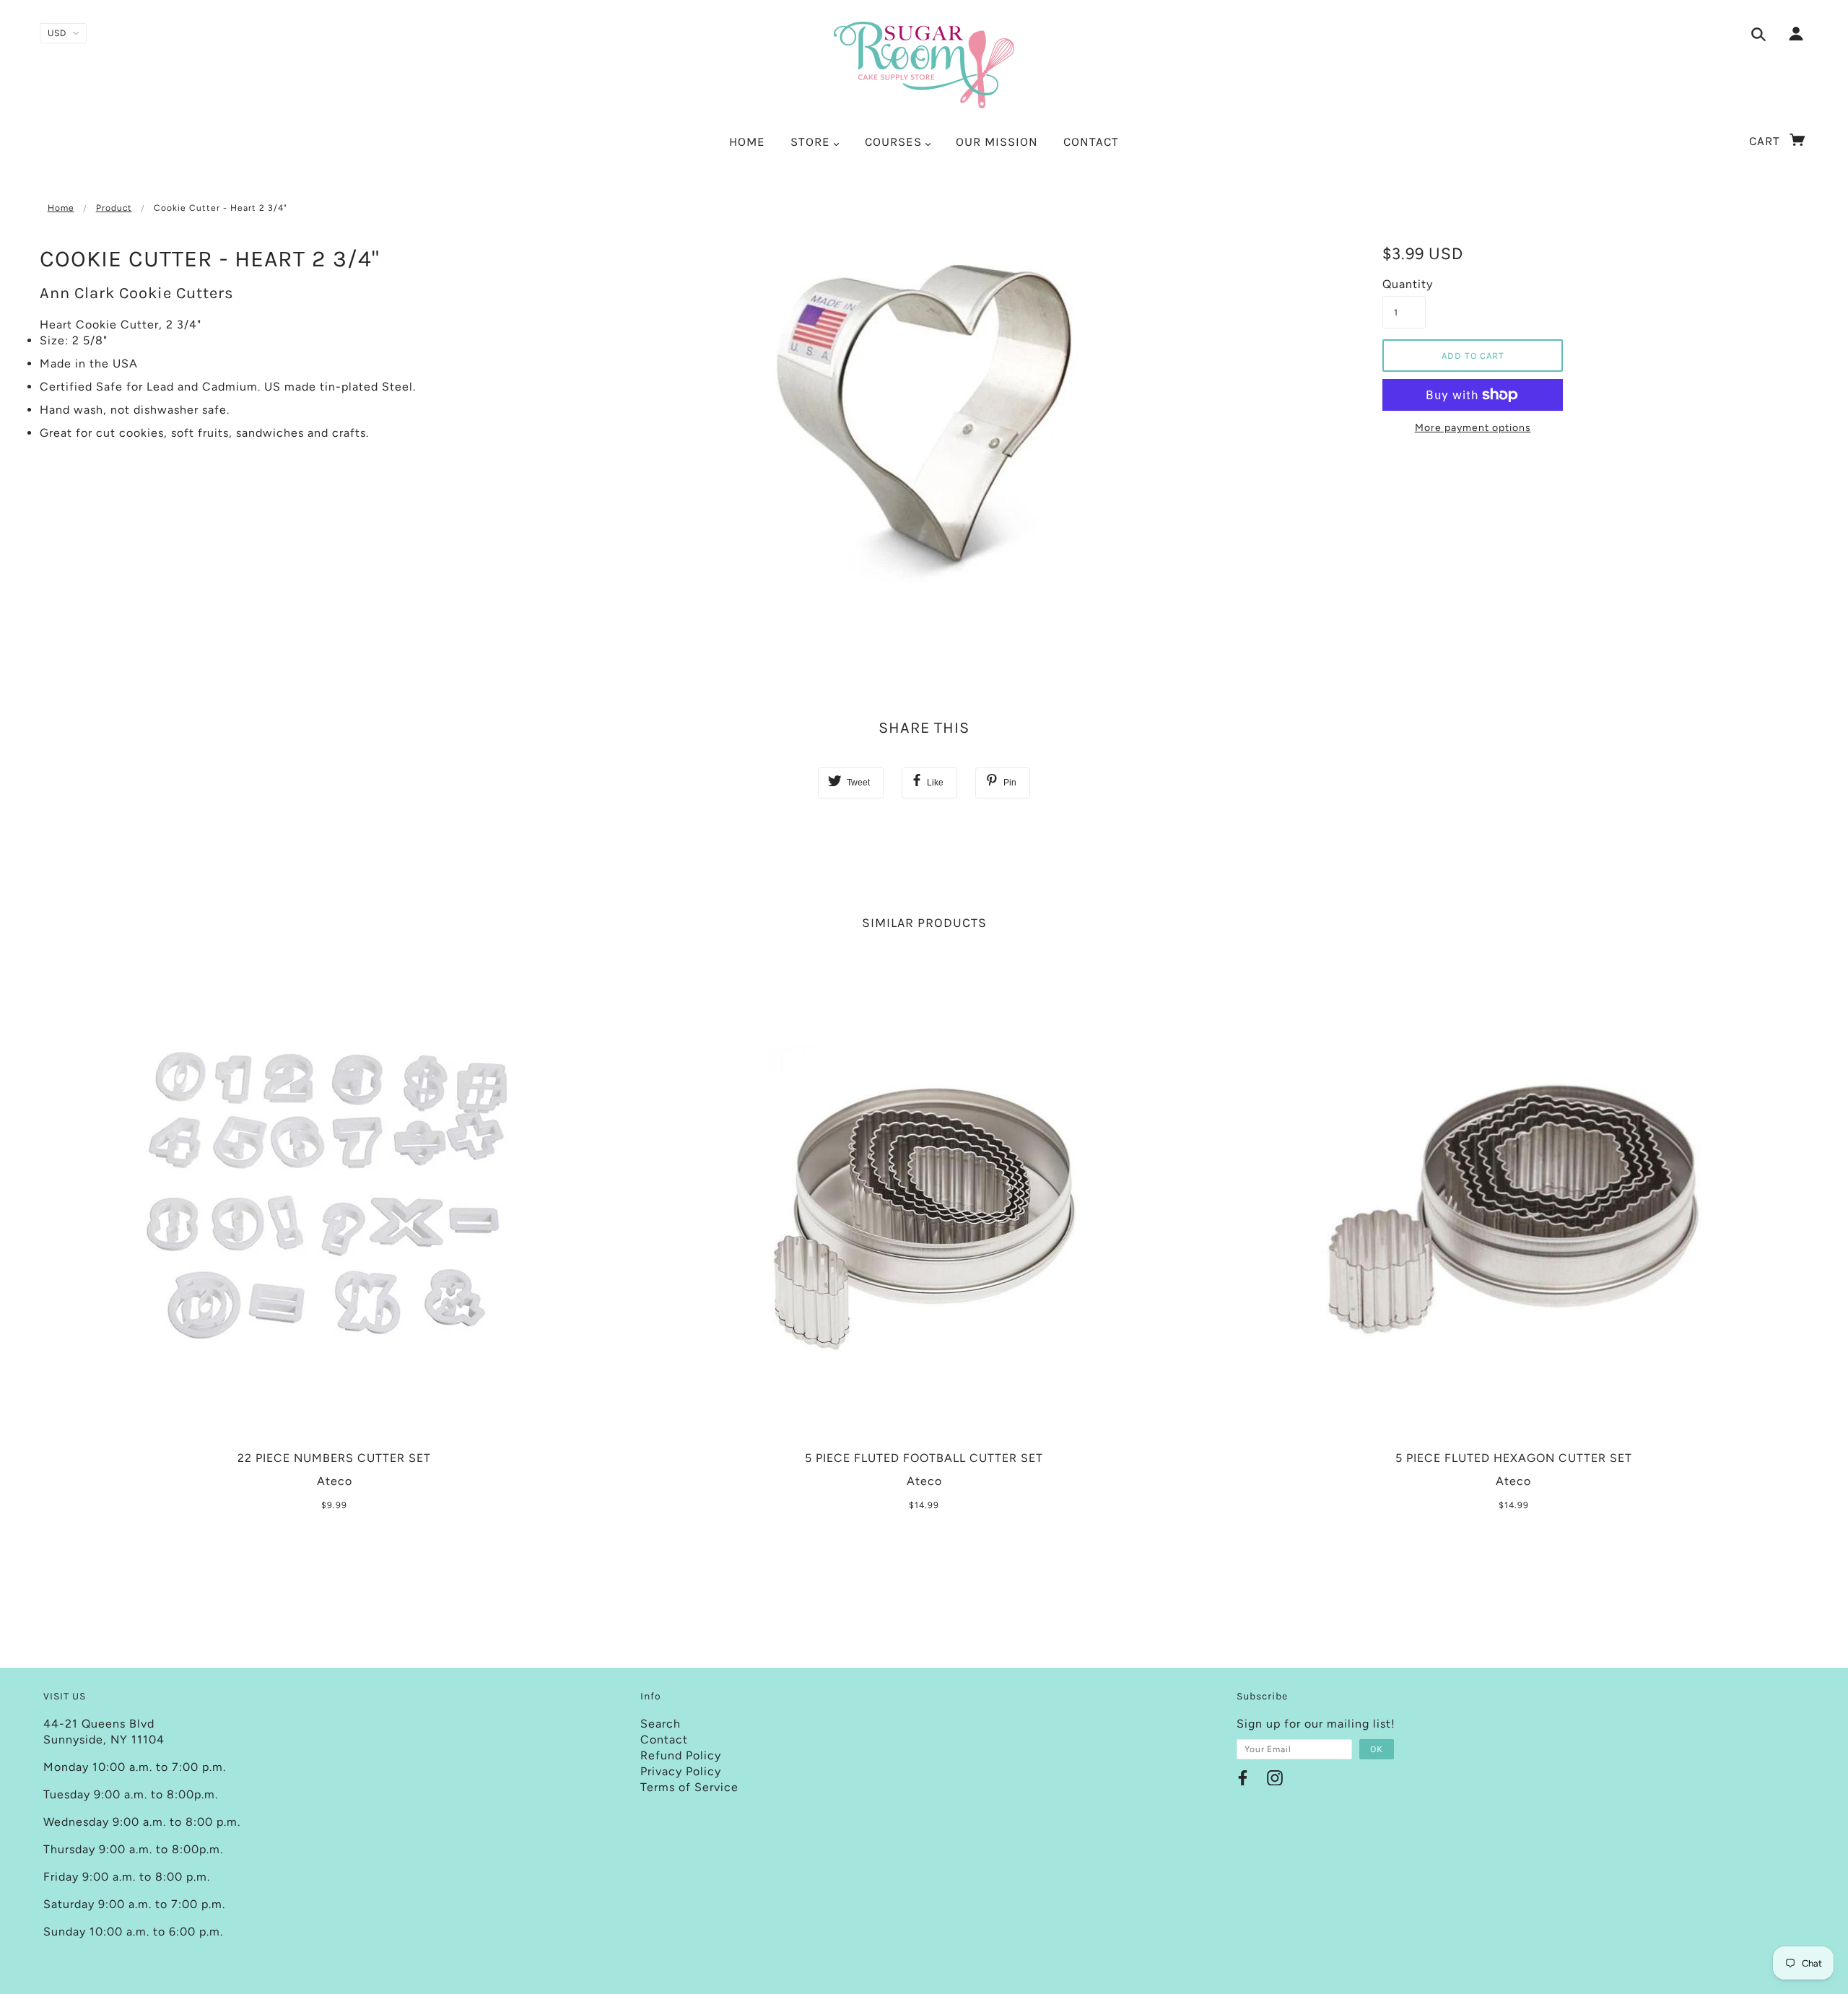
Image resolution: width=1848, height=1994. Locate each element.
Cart (1766, 141)
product (114, 208)
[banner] (924, 65)
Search (661, 1724)
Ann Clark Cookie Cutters (137, 293)
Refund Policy (681, 1755)
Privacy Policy (681, 1771)
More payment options (1473, 428)
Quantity (1404, 284)
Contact (664, 1740)
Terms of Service (689, 1787)
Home (61, 208)
